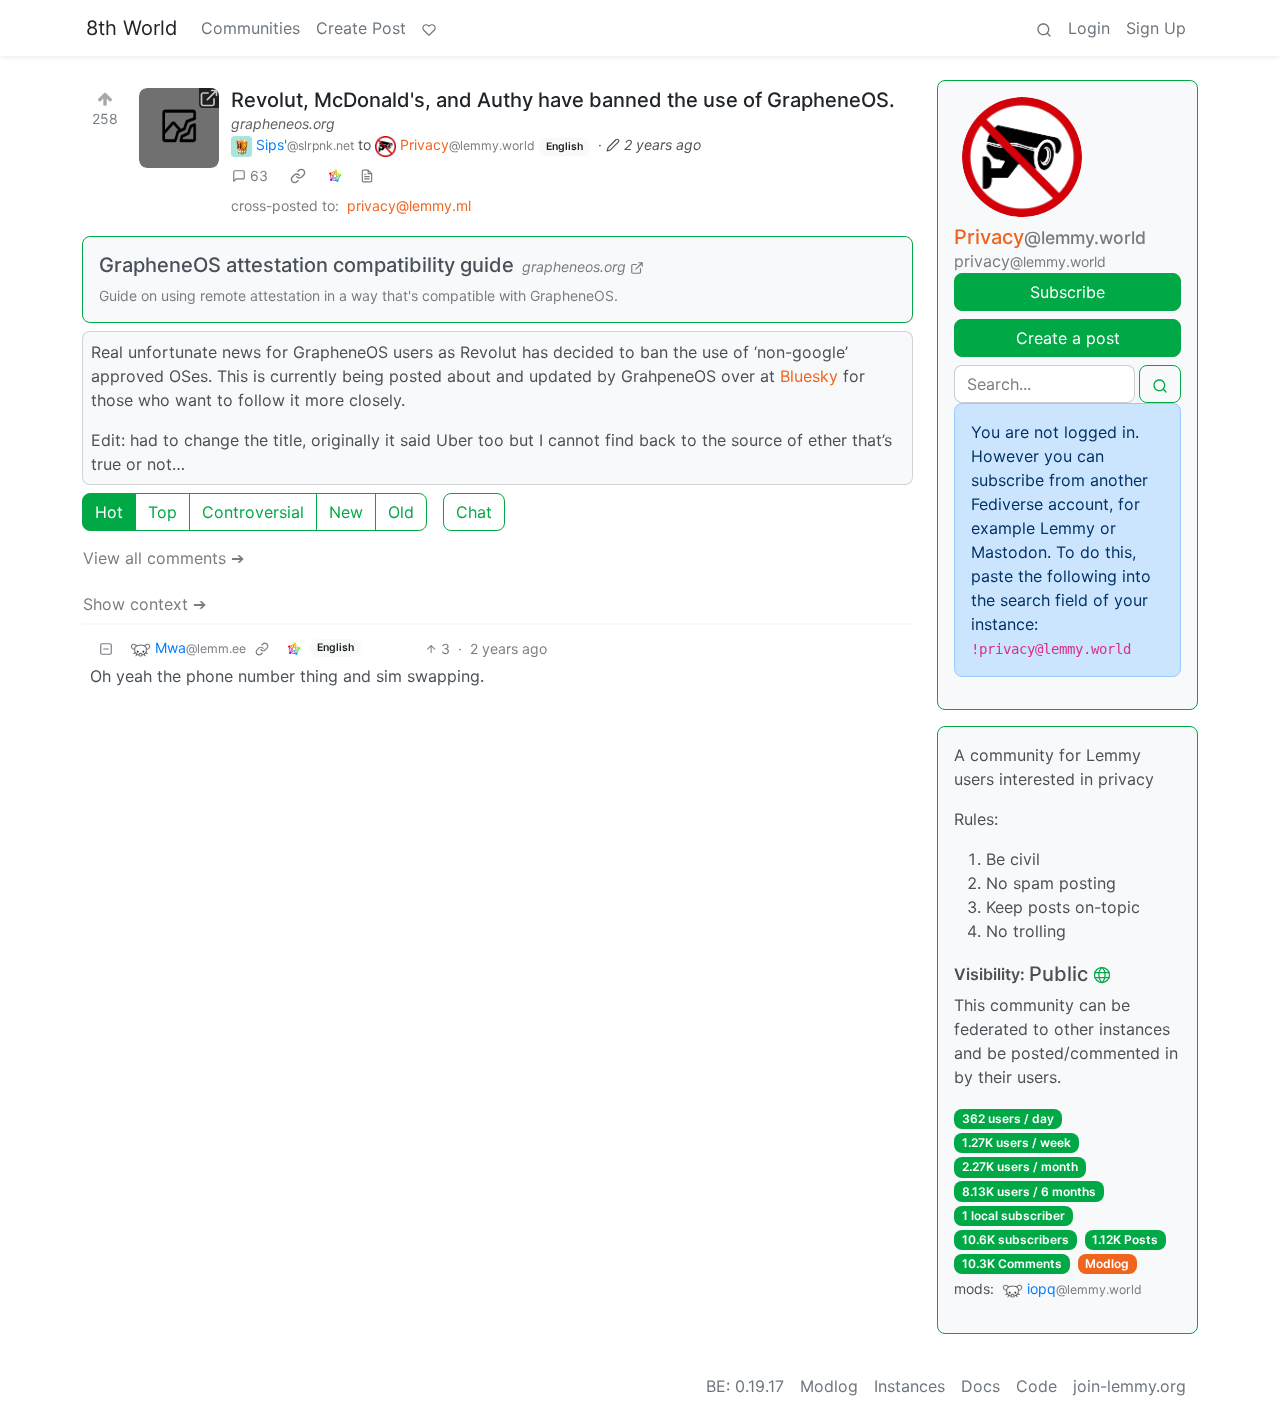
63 (259, 175)
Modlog (1107, 1263)
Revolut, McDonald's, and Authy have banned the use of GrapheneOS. (563, 100)
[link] (298, 176)
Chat (474, 512)
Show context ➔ (144, 604)
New (346, 512)
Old (401, 512)
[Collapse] (106, 648)
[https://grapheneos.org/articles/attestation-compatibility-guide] (179, 128)
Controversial (253, 512)
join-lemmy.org (1129, 1386)
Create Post (361, 28)
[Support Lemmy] (429, 28)
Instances (909, 1386)
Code (1036, 1386)
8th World (131, 28)
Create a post (1068, 338)
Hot (109, 512)
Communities (250, 28)
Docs (980, 1386)
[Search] (1044, 28)
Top (162, 512)
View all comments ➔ (163, 558)
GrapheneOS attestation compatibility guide (306, 265)
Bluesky (809, 376)
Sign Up (1156, 28)
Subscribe (1067, 292)
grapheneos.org (283, 123)
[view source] (367, 175)
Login (1089, 28)
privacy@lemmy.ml (409, 205)
